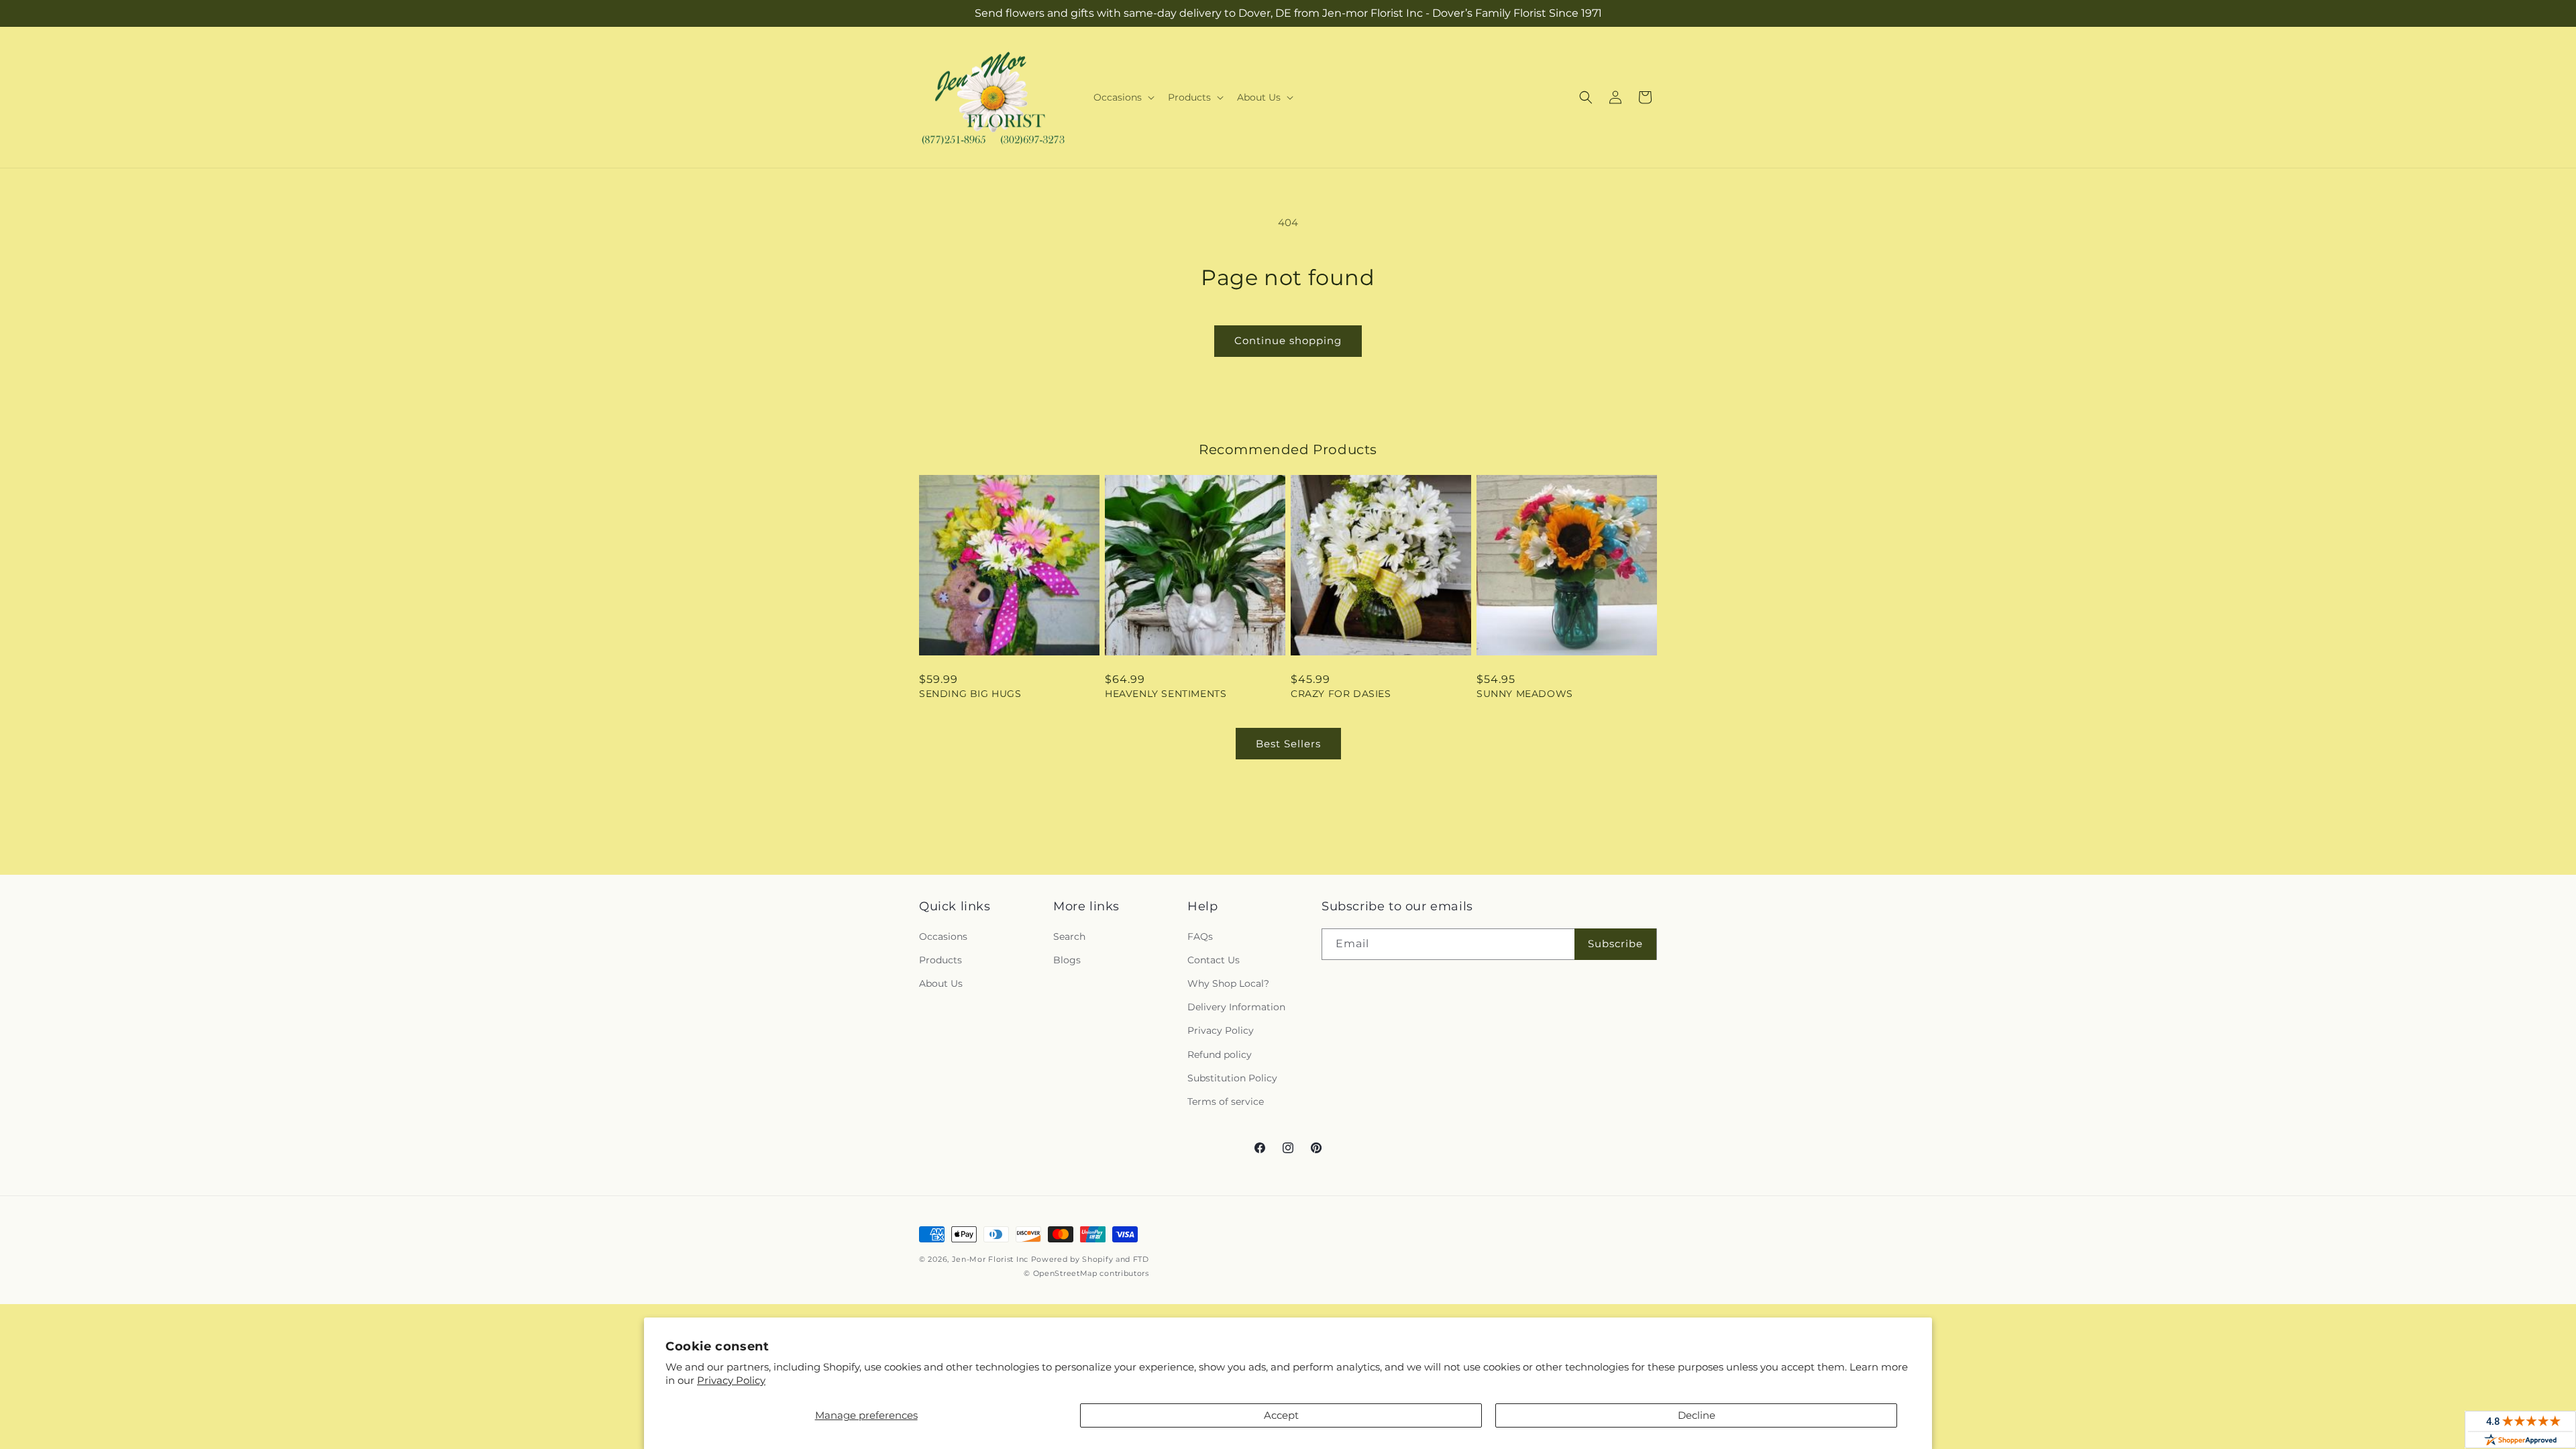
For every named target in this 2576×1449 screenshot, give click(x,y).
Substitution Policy (1232, 1078)
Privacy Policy (731, 1380)
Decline (1697, 1415)
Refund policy (1220, 1055)
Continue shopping (1288, 340)
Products (941, 960)
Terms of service (1226, 1102)
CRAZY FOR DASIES (1341, 694)
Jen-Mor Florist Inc (990, 1259)
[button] (1123, 97)
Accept (1281, 1415)
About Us (941, 983)
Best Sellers (1288, 744)
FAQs (1200, 936)
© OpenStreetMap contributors (1086, 1273)
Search (1069, 936)
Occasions (943, 936)
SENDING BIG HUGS (970, 694)
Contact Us (1214, 960)
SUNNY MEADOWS (1525, 694)
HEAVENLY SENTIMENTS (1166, 694)
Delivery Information (1236, 1007)
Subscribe (1615, 944)
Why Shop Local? (1228, 983)
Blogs (1067, 960)
